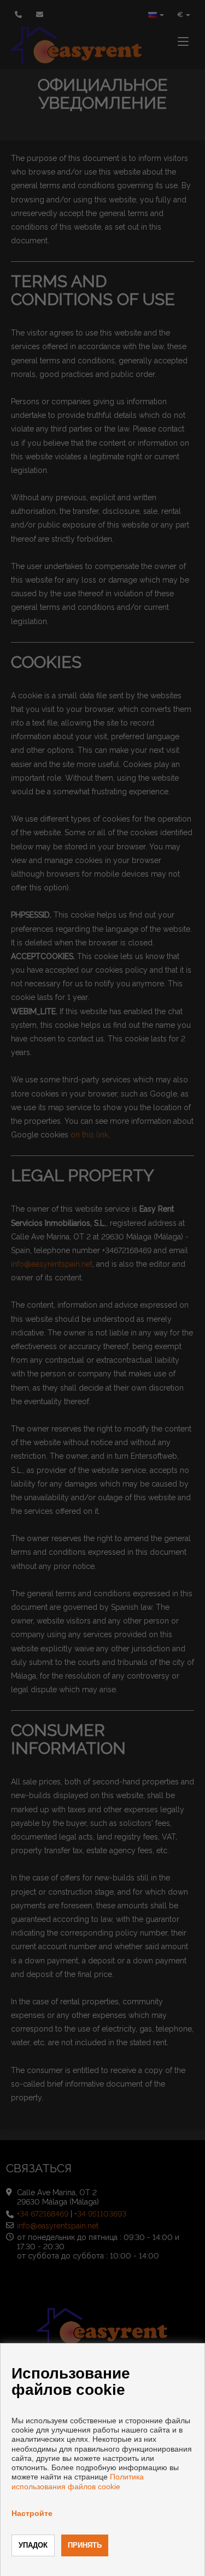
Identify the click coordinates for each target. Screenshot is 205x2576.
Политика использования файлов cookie (78, 2481)
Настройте (32, 2513)
